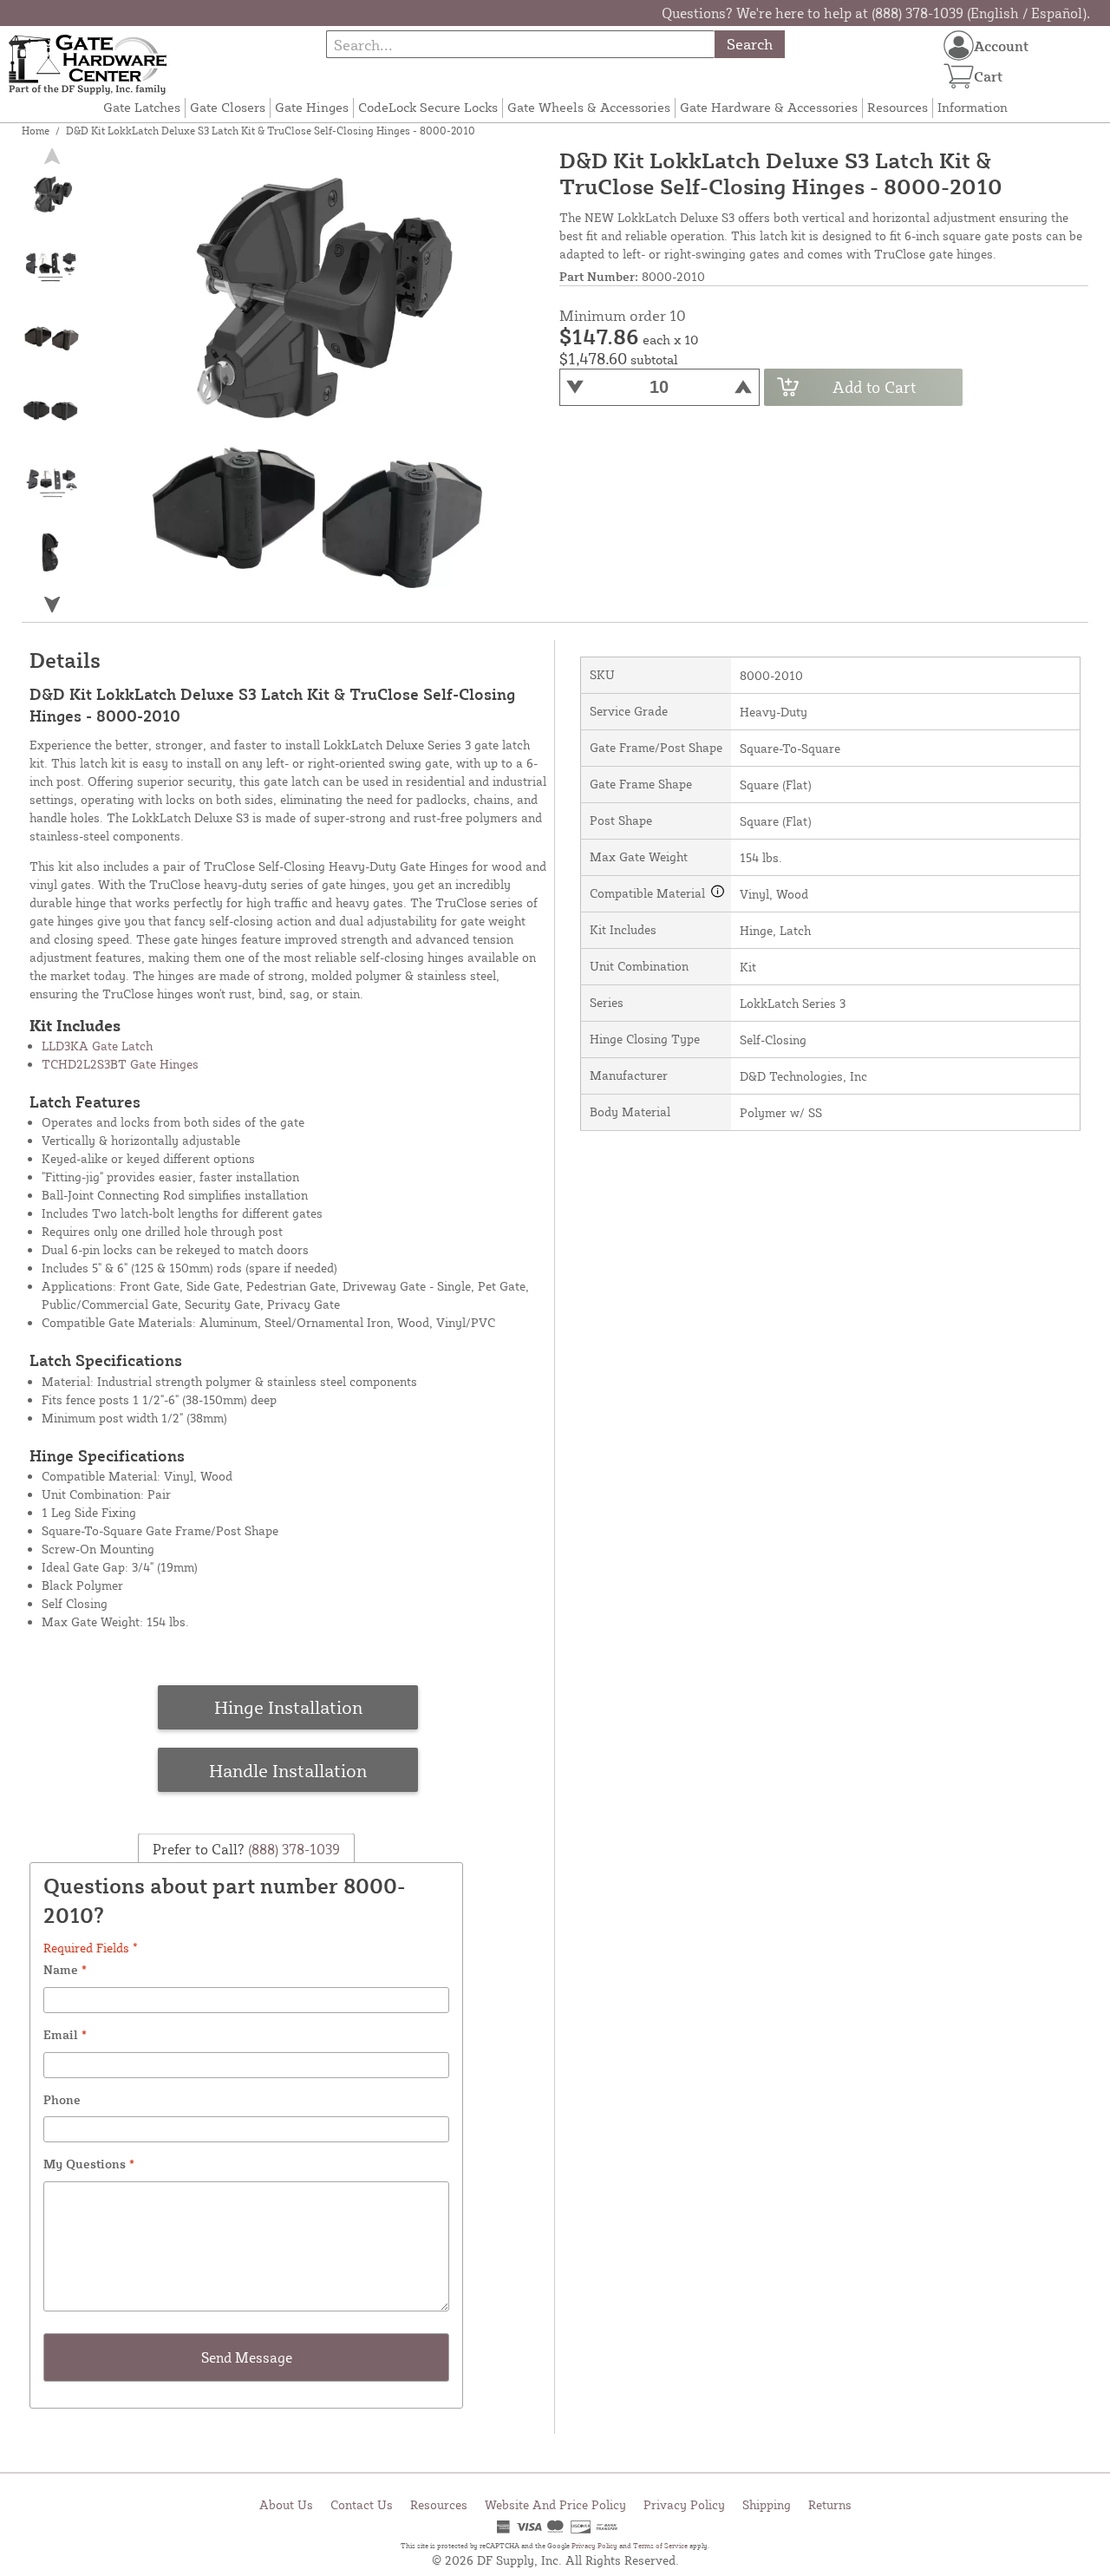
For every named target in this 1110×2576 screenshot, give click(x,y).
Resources (898, 107)
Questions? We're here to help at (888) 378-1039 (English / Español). (876, 13)
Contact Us (362, 2504)
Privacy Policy (684, 2504)
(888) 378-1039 (292, 1849)
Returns (830, 2504)
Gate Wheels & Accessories (589, 107)
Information (973, 107)
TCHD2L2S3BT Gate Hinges (120, 1064)
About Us (286, 2504)
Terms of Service (660, 2546)
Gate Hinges (312, 107)
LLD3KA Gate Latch (97, 1046)
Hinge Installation (288, 1707)
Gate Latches (142, 107)
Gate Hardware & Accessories (769, 107)
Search (750, 44)
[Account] (959, 46)
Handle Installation (288, 1770)
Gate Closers (228, 107)
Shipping (767, 2504)
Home (36, 131)
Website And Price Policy (555, 2504)
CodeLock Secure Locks (428, 107)
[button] (51, 604)
